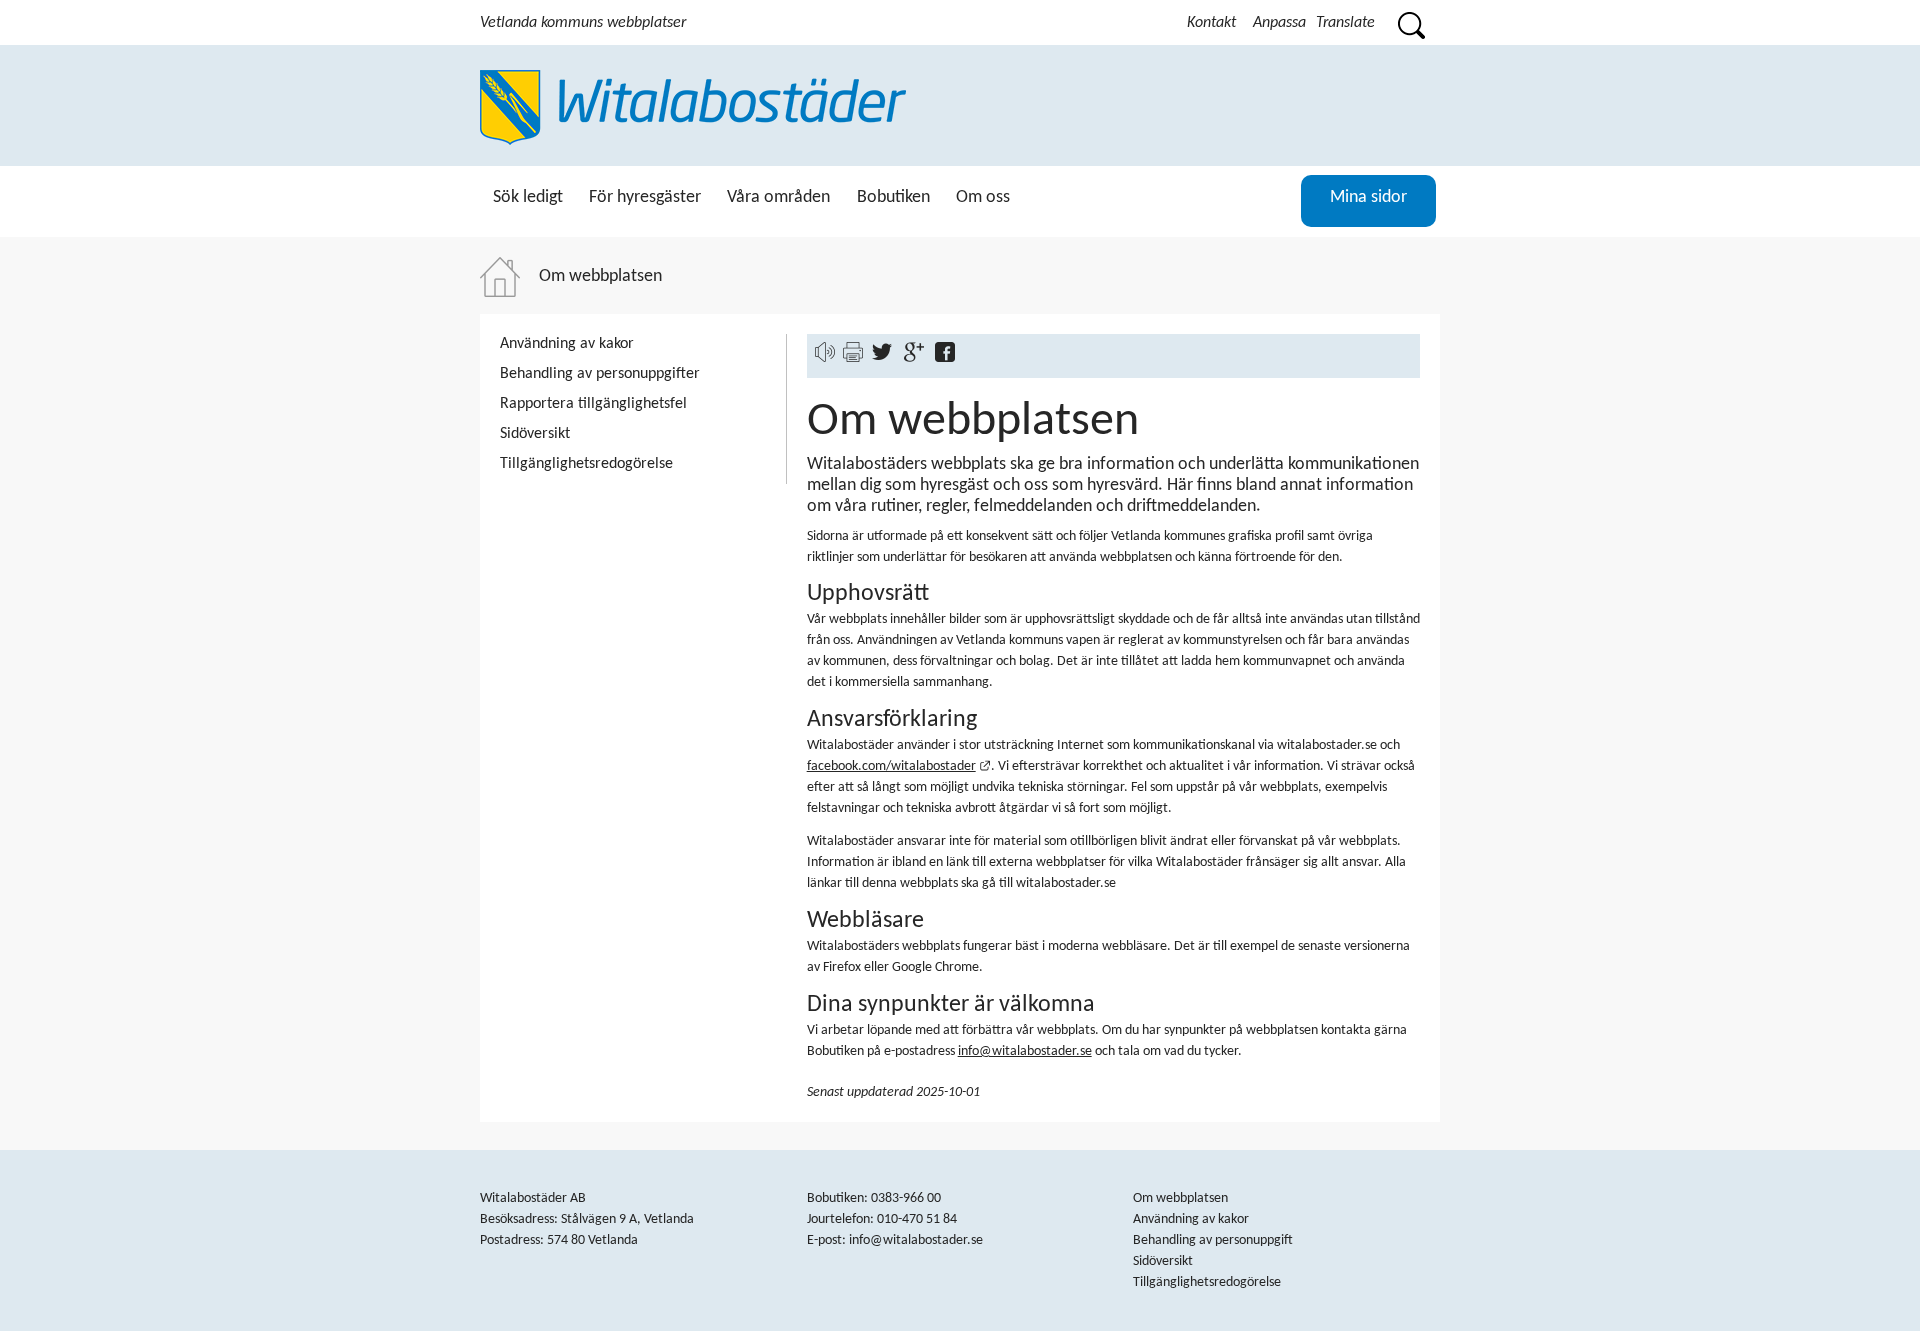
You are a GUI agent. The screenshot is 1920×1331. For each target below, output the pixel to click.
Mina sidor (1368, 197)
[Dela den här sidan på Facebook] (949, 358)
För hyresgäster (645, 197)
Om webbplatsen (1180, 1198)
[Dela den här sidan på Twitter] (886, 358)
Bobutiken (893, 197)
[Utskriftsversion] (853, 358)
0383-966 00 (906, 1198)
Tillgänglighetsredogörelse (586, 464)
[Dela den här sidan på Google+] (918, 358)
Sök (1410, 22)
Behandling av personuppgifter (600, 374)
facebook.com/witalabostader (899, 766)
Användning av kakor (567, 344)
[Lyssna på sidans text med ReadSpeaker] (825, 358)
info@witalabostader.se (1025, 1051)
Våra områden (778, 197)
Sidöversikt (535, 434)
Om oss (983, 197)
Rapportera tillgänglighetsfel (593, 404)
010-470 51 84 (917, 1219)
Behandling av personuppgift (1213, 1240)
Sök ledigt (528, 197)
